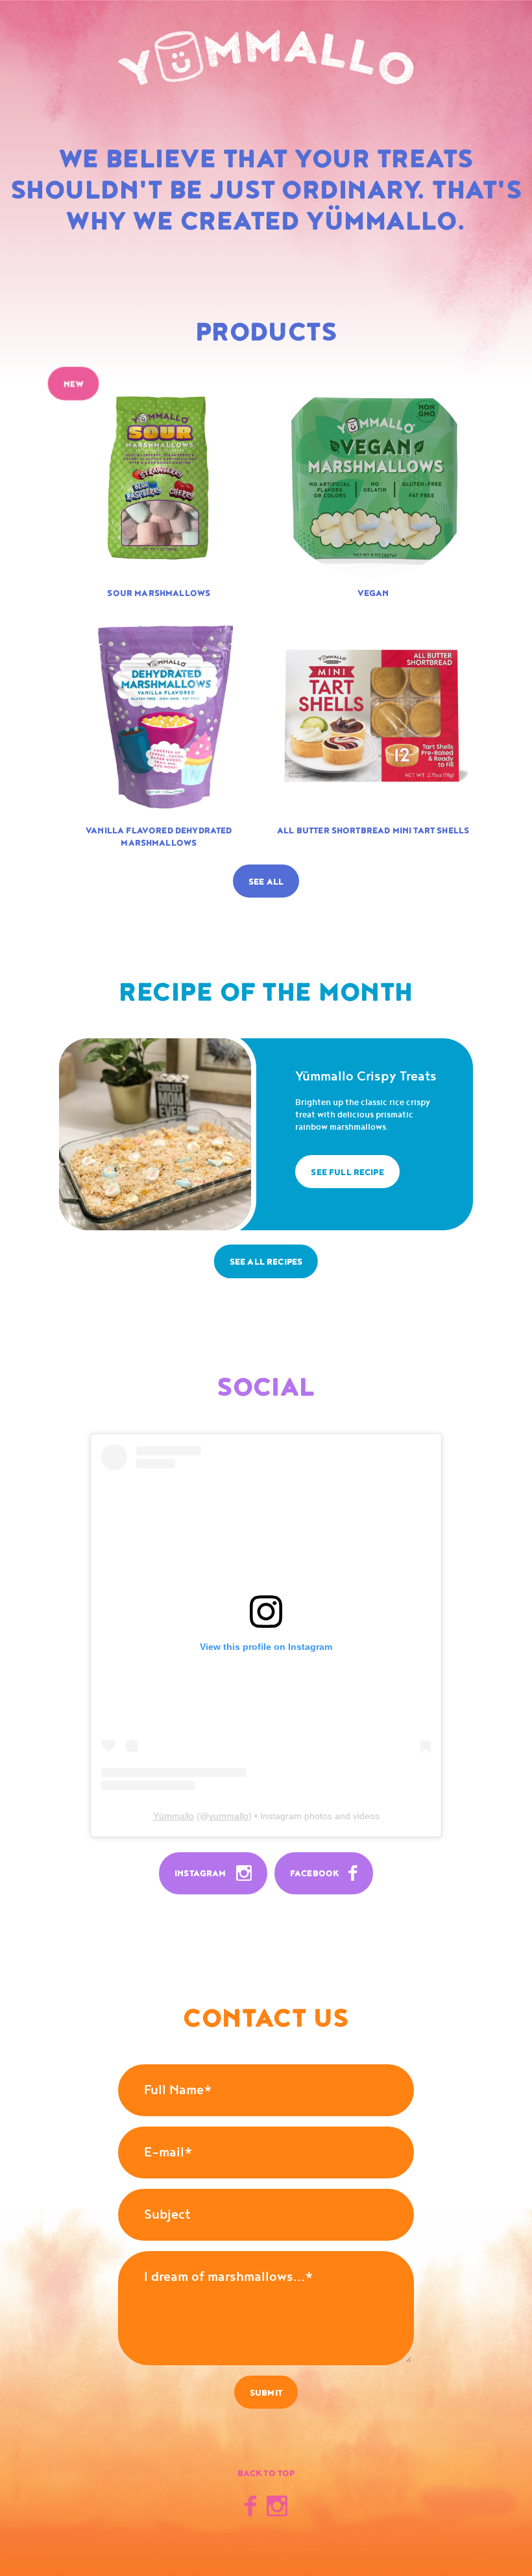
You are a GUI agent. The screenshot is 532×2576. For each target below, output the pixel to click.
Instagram (201, 1874)
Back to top (266, 2474)
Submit (266, 2393)
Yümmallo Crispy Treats (366, 1077)
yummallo (229, 1816)
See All (266, 882)
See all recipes (266, 1262)
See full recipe (347, 1173)
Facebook (315, 1874)
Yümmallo (174, 1816)
